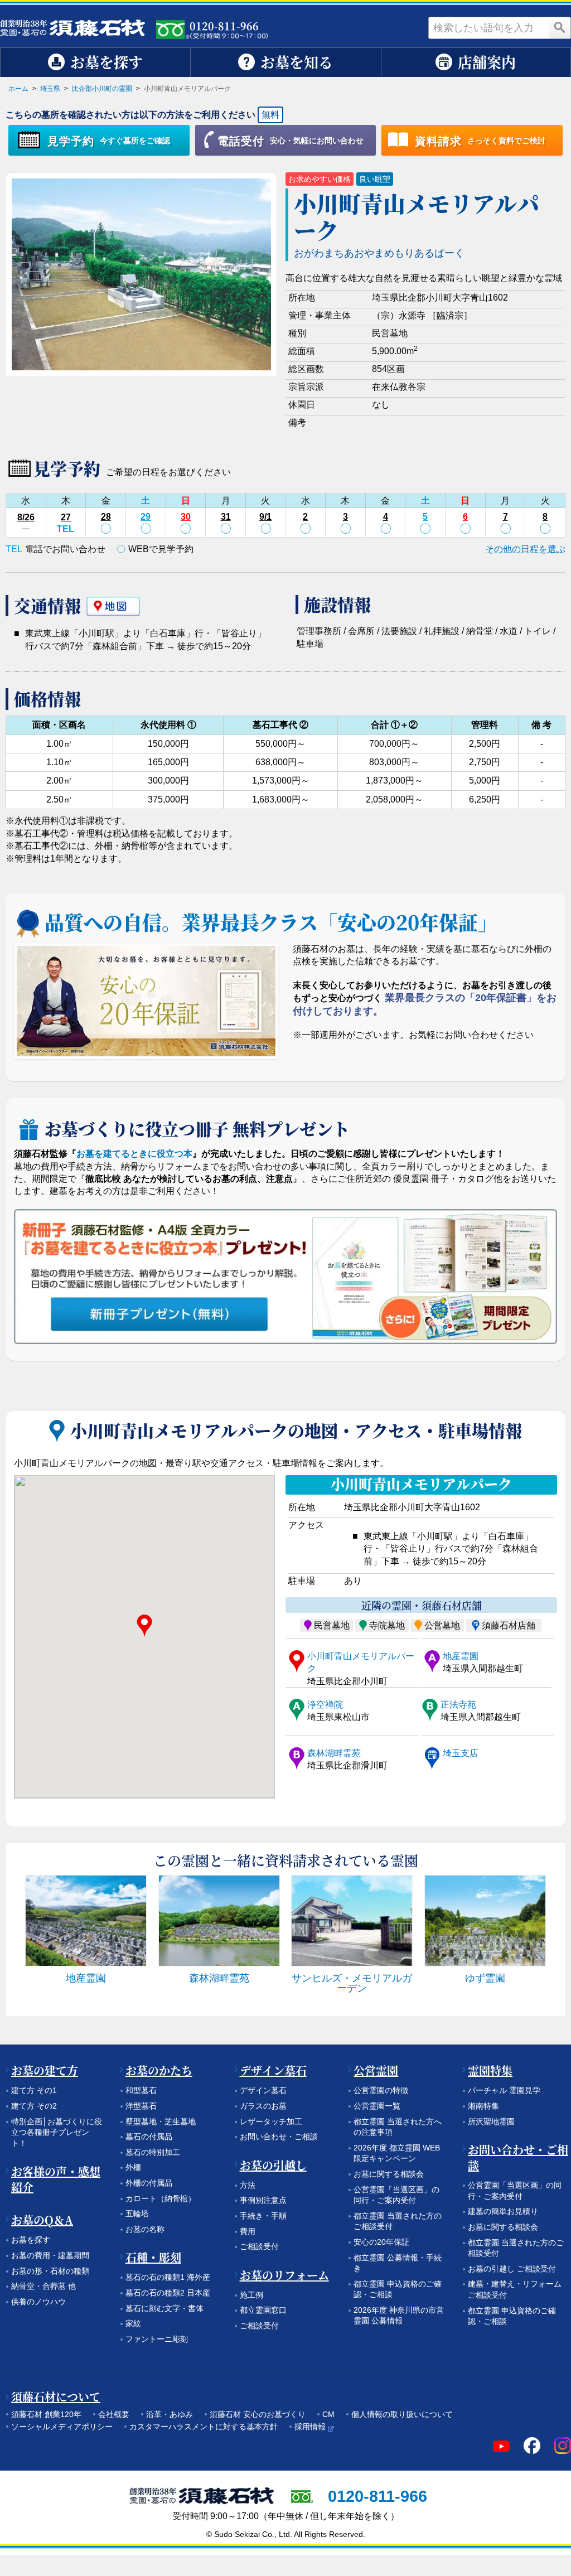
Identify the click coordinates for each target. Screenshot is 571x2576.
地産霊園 (461, 1656)
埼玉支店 (461, 1753)
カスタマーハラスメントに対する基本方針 (204, 2427)
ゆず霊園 (485, 1978)
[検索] (560, 28)
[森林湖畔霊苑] (219, 1921)
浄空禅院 (325, 1705)
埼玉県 (50, 89)
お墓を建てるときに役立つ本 (134, 1154)
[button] (144, 1626)
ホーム (18, 89)
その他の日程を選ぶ (525, 549)
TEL (66, 529)
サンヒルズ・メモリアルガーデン (352, 1983)
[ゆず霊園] (485, 1921)
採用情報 (310, 2427)
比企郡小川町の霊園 (102, 89)
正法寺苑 (458, 1705)
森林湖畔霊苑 (334, 1753)
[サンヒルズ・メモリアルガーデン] (352, 1921)
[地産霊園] (86, 1921)
